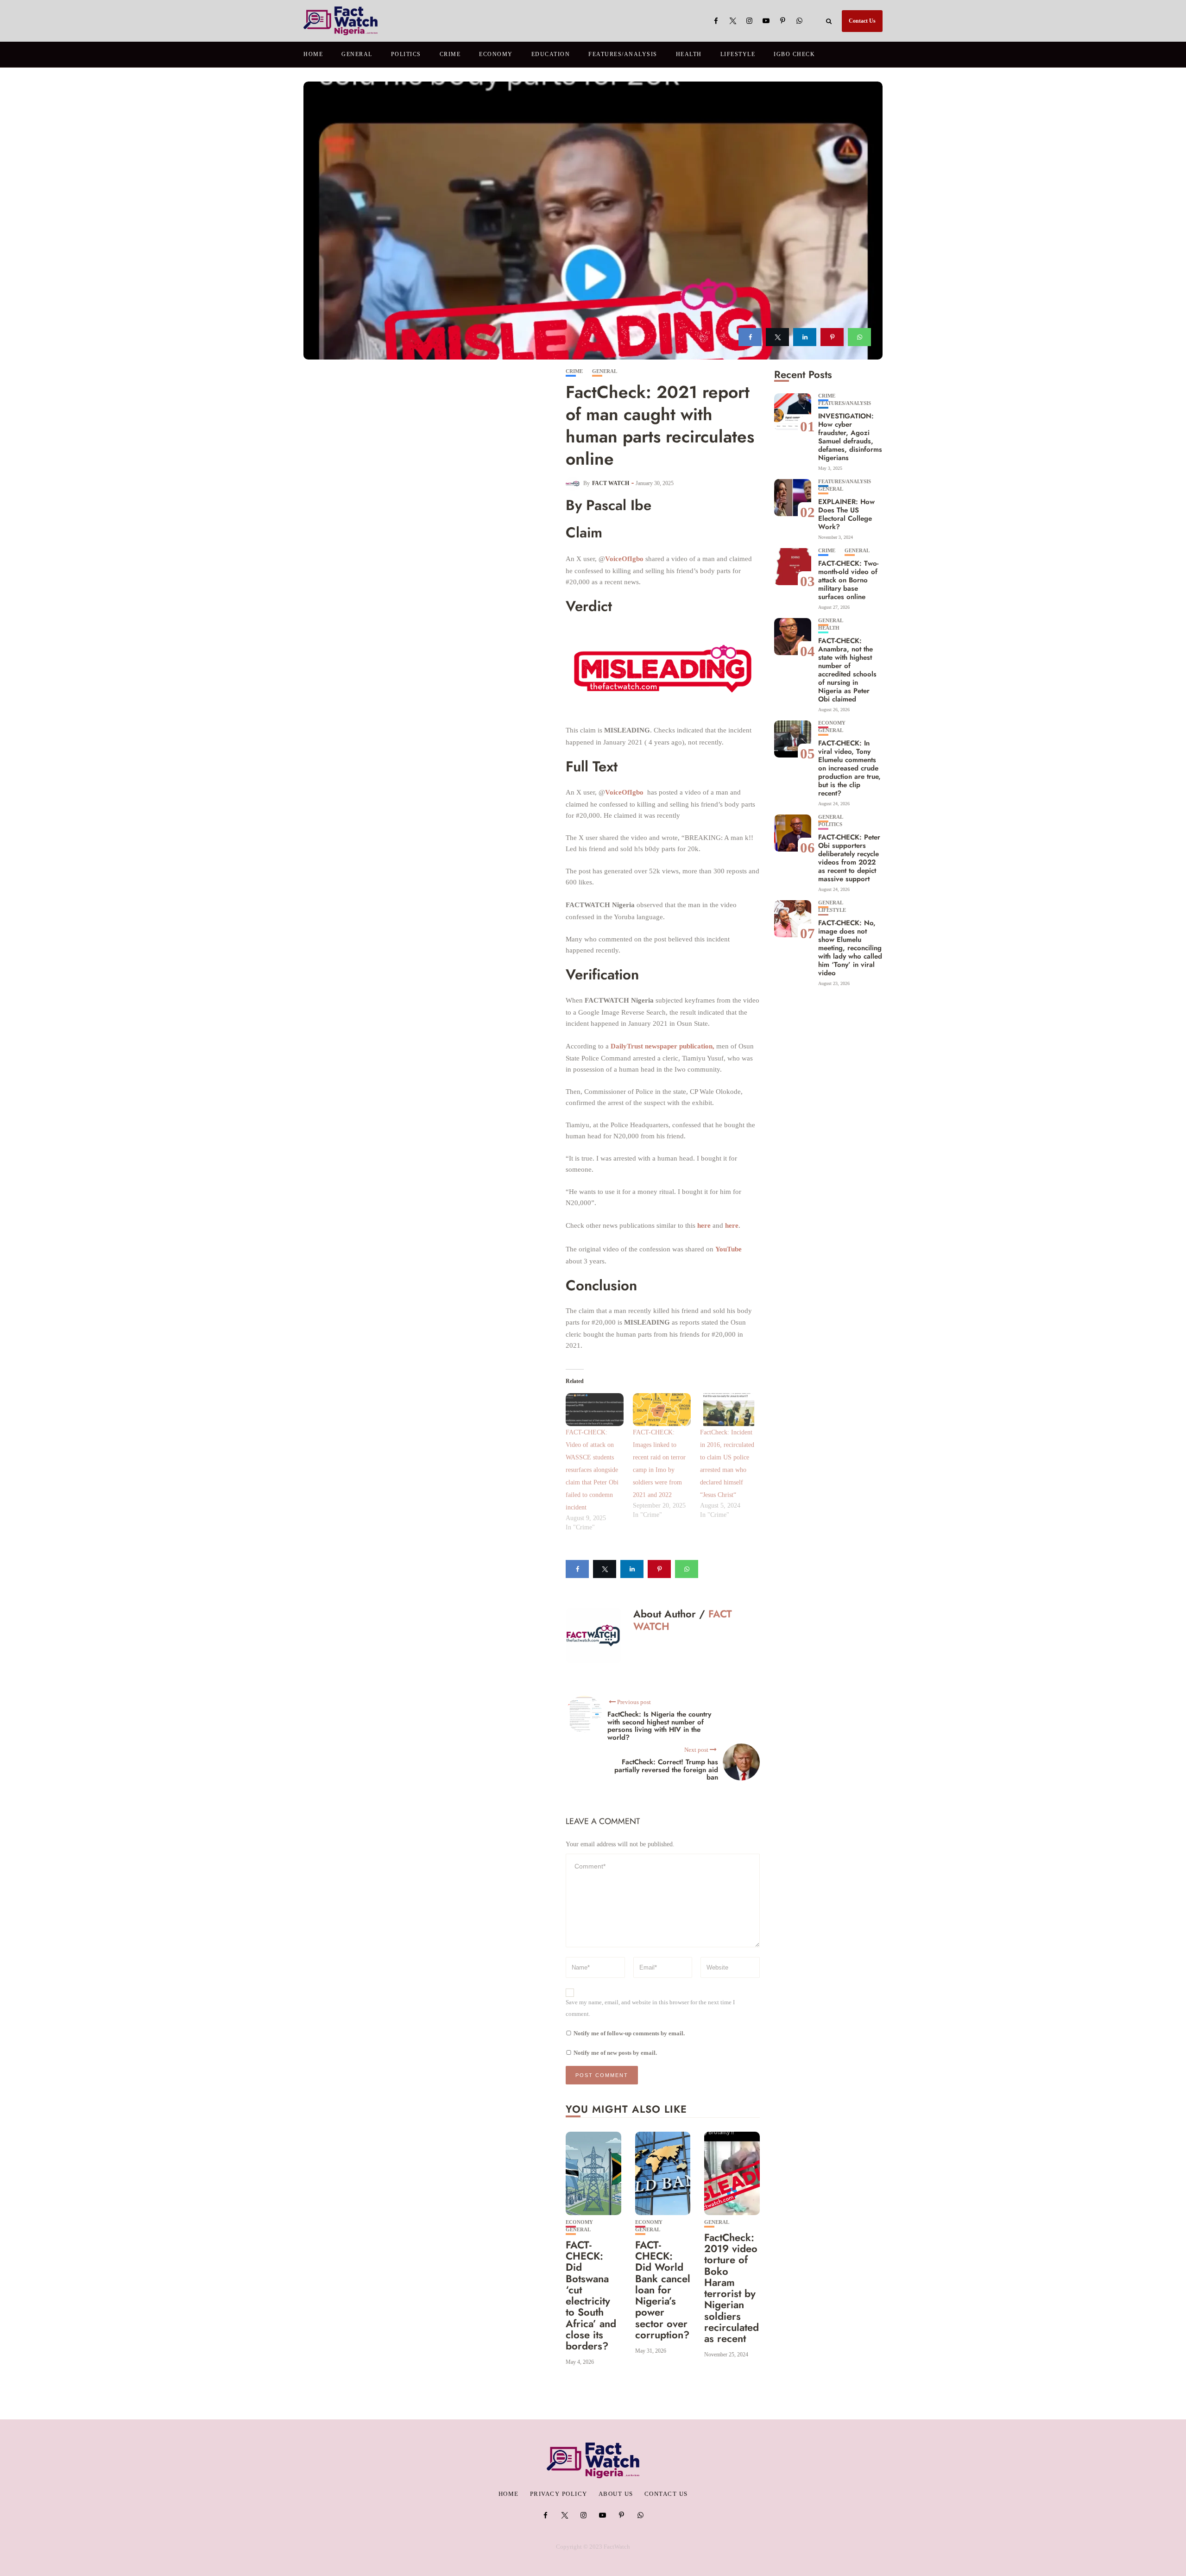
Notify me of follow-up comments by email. (629, 2033)
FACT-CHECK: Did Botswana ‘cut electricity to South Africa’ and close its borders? (591, 2295)
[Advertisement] (435, 438)
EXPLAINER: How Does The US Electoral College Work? (846, 514)
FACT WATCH (611, 483)
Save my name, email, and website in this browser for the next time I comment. (650, 2008)
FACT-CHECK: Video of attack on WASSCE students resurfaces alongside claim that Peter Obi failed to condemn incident (592, 1470)
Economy (496, 54)
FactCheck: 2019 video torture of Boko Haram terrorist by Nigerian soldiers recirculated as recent (732, 2288)
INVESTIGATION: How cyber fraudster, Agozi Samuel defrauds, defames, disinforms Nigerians (850, 437)
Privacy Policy (559, 2494)
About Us (616, 2494)
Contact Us (862, 21)
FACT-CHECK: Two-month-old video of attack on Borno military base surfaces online (848, 580)
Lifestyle (738, 54)
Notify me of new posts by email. (615, 2053)
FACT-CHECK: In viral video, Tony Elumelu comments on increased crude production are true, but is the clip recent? (849, 768)
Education (551, 54)
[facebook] (750, 337)
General (357, 54)
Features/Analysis (623, 54)
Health (689, 54)
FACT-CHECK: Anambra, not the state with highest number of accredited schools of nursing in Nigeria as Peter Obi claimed (847, 670)
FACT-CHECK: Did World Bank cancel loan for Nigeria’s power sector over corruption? (663, 2290)
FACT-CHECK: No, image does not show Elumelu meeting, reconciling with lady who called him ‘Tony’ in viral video (850, 948)
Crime (450, 54)
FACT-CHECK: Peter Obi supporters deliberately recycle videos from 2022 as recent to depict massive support (849, 858)
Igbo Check (794, 54)
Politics (406, 54)
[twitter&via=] (777, 337)
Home (313, 54)
